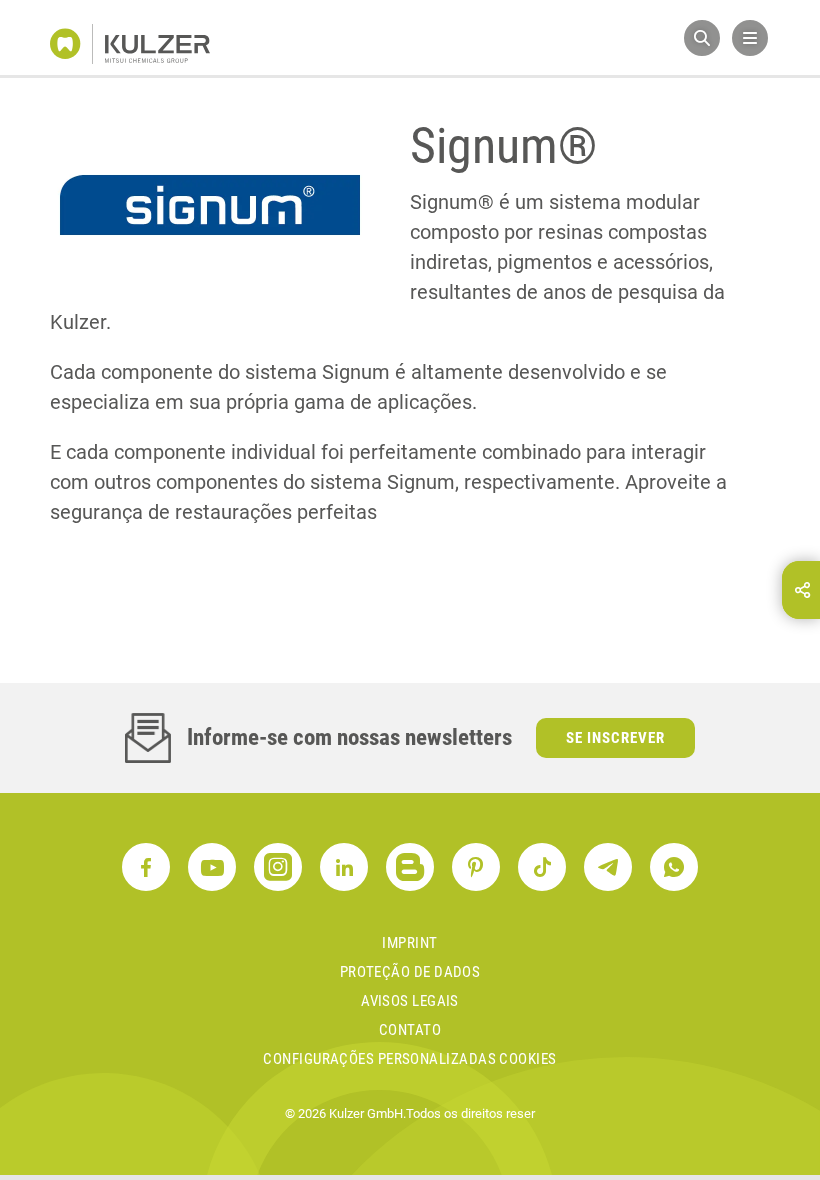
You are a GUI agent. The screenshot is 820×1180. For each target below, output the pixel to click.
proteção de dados (410, 972)
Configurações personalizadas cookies (409, 1059)
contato (410, 1030)
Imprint (409, 943)
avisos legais (410, 1001)
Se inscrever (615, 738)
